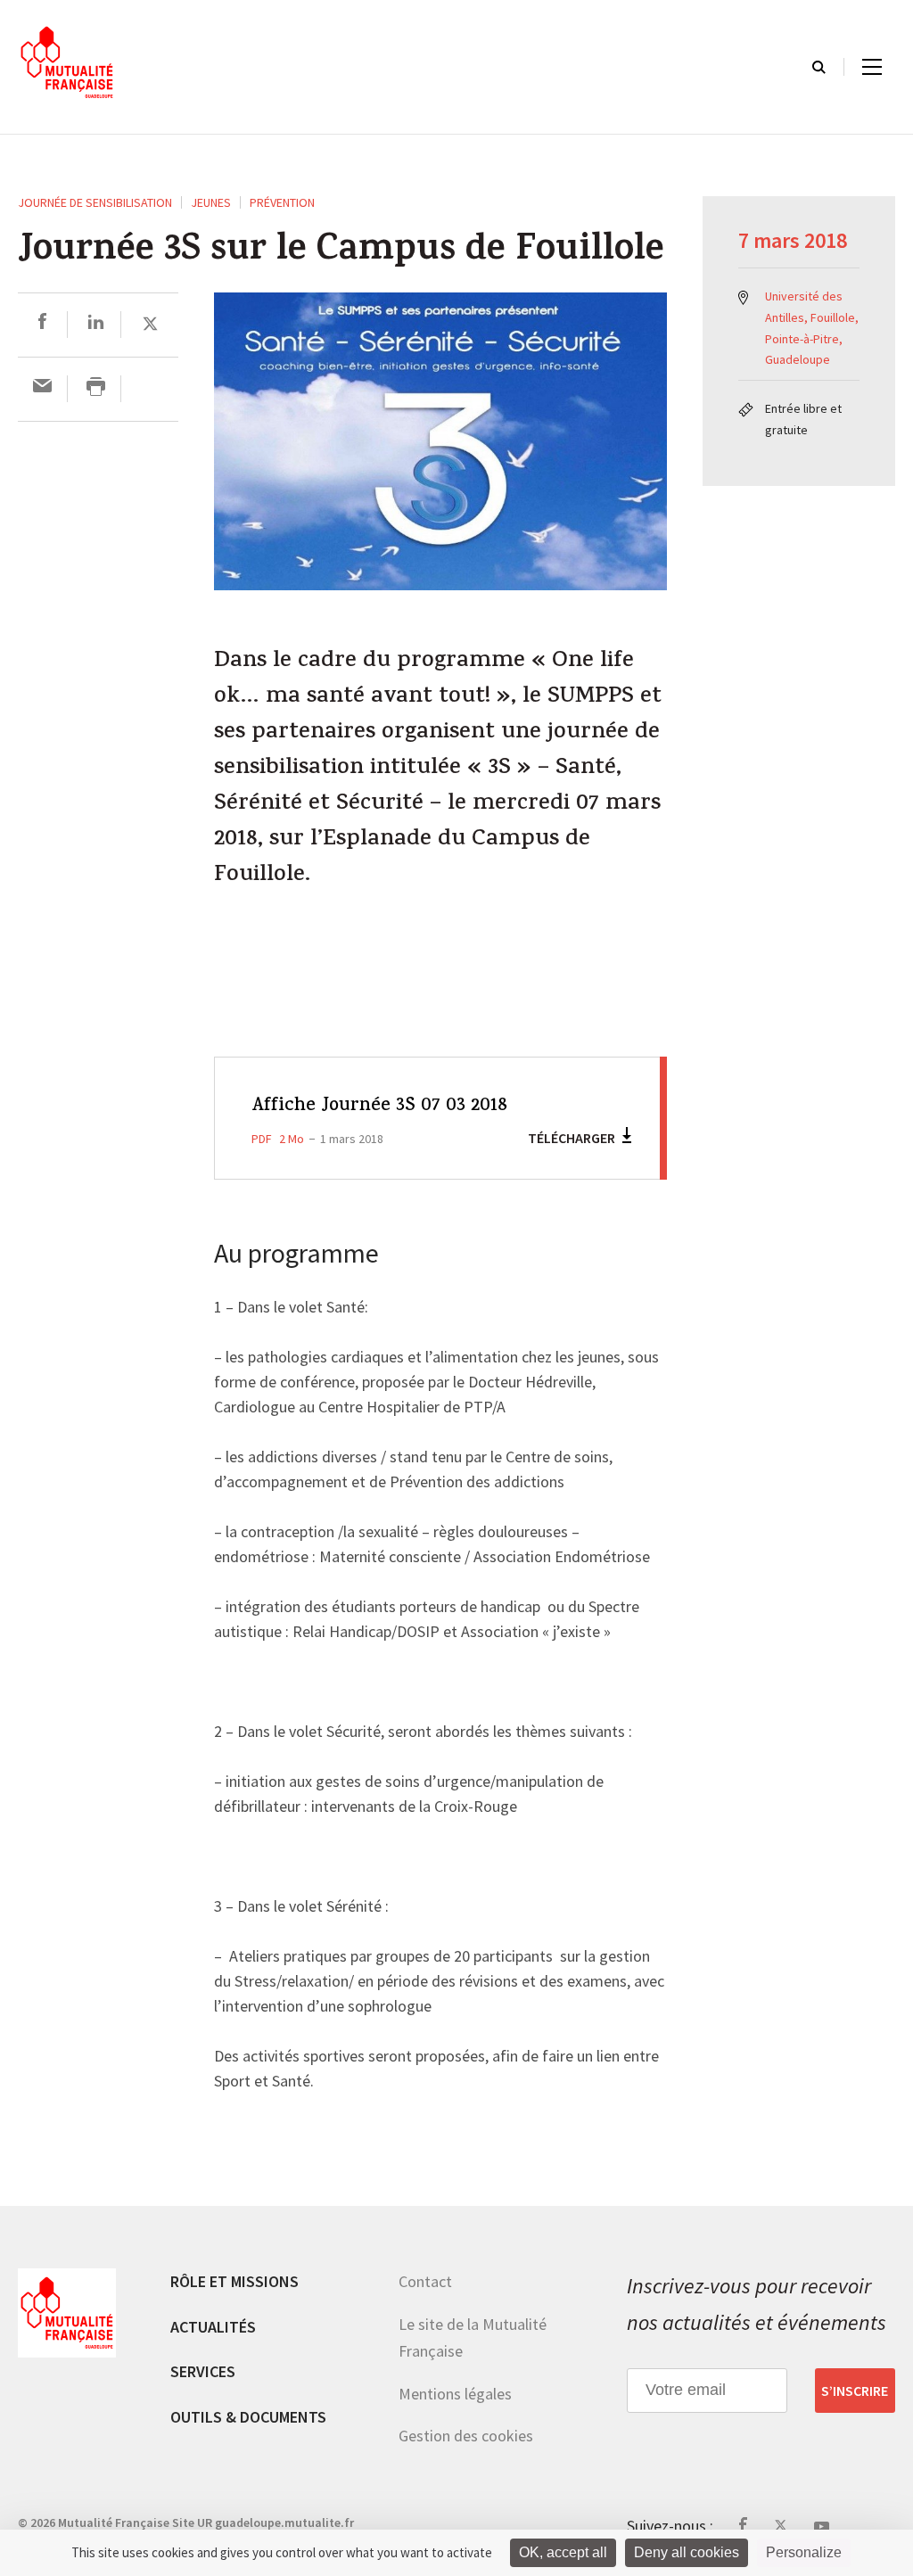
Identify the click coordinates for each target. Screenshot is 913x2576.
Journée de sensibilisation (95, 202)
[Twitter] (150, 324)
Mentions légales (455, 2394)
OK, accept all (563, 2552)
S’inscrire (855, 2391)
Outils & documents (248, 2417)
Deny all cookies (687, 2552)
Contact (425, 2281)
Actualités (213, 2327)
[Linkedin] (96, 324)
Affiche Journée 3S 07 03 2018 (379, 1107)
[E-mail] (42, 388)
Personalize (804, 2552)
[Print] (96, 388)
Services (203, 2371)
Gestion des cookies (466, 2436)
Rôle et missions (234, 2281)
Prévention (282, 202)
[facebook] (42, 324)
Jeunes (211, 202)
